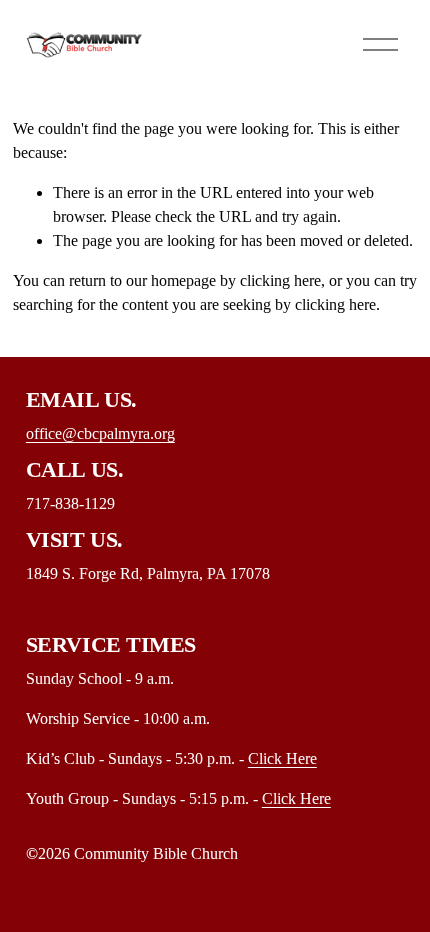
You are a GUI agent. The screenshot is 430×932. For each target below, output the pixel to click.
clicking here (280, 280)
